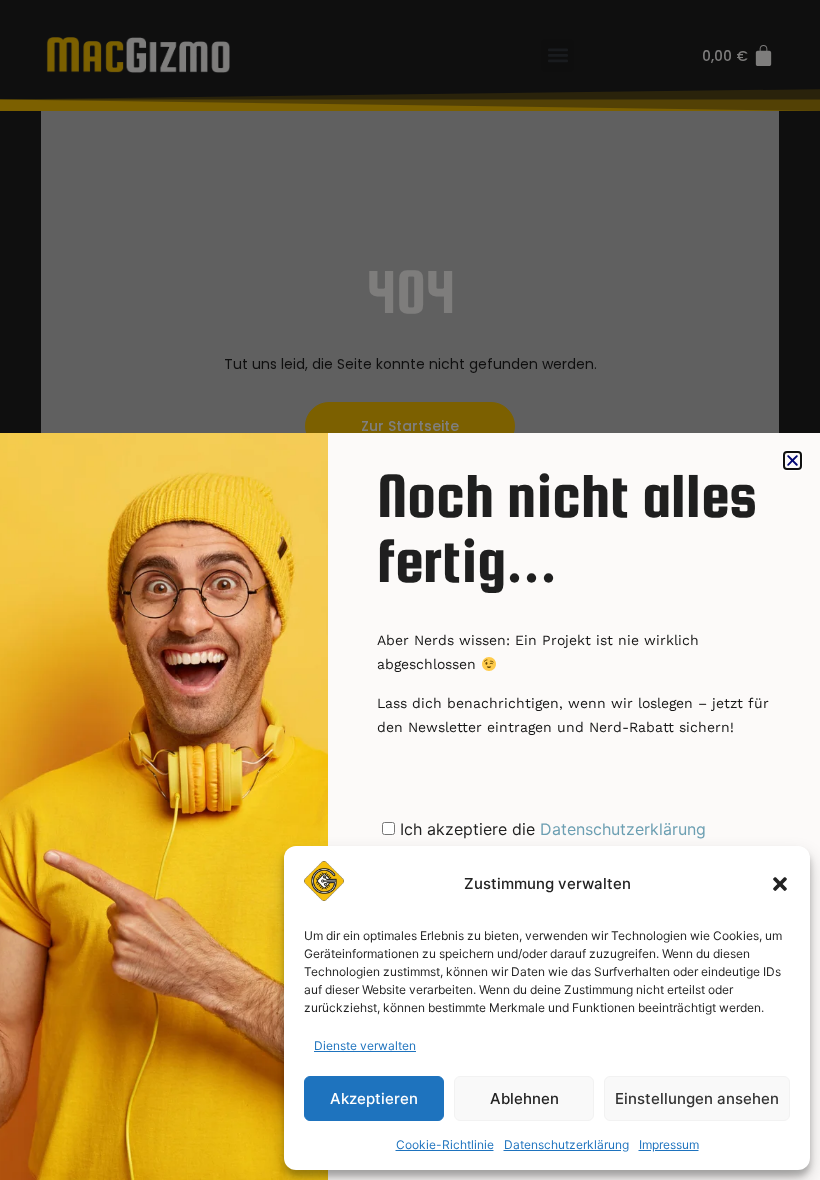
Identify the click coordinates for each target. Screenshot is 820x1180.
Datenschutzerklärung (566, 1144)
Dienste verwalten (365, 1045)
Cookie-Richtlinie (445, 1144)
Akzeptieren (374, 1098)
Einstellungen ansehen (697, 1098)
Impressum (669, 1144)
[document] (410, 590)
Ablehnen (524, 1098)
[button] (780, 884)
